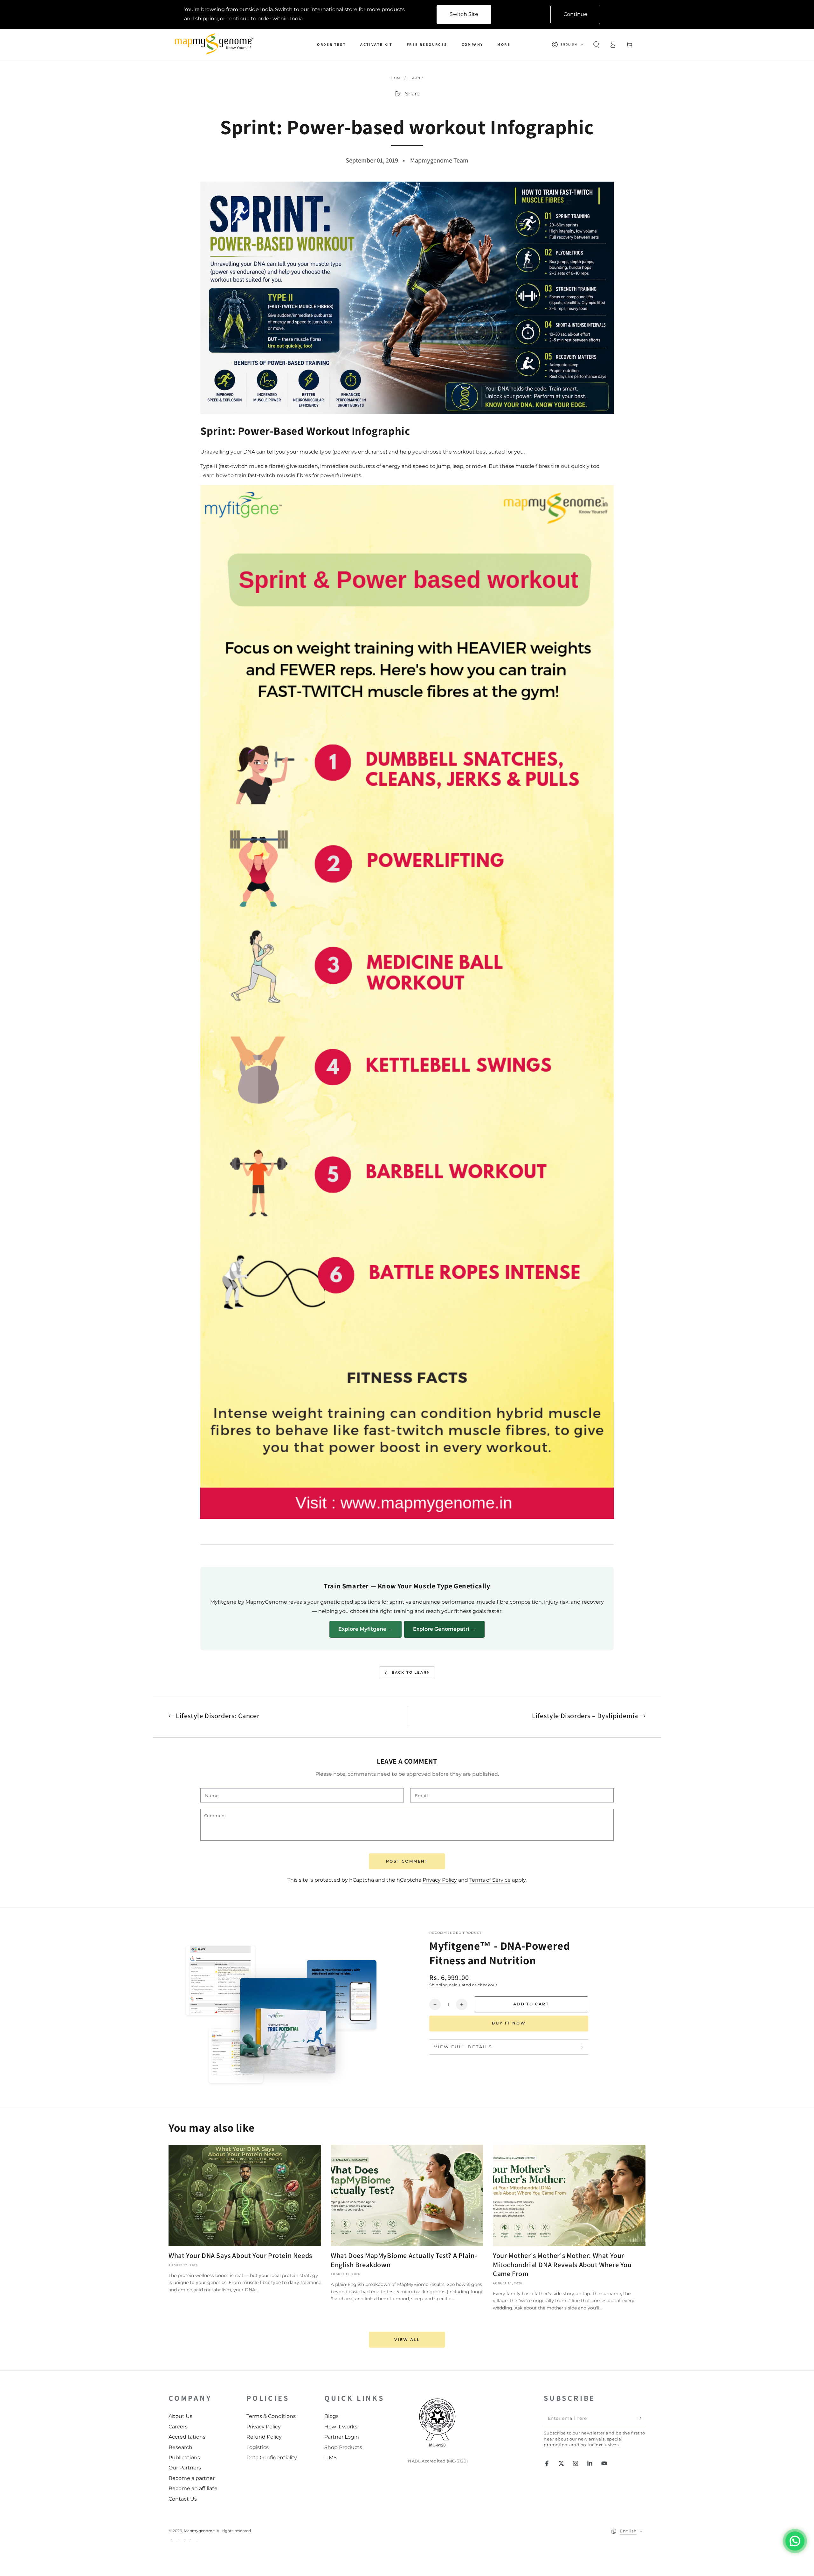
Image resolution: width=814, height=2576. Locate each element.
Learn (414, 78)
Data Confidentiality (272, 2458)
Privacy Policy (440, 1880)
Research (180, 2447)
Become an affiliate (193, 2488)
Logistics (258, 2447)
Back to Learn (411, 1672)
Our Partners (185, 2468)
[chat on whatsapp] (795, 2541)
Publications (184, 2458)
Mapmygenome (199, 2531)
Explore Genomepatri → (444, 1629)
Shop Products (343, 2447)
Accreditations (187, 2437)
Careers (178, 2427)
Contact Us (183, 2499)
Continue (575, 14)
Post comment (407, 1861)
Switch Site (464, 14)
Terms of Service (490, 1880)
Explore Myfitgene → (366, 1629)
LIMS (331, 2458)
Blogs (331, 2416)
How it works (341, 2427)
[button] (596, 45)
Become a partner (192, 2478)
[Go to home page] (216, 45)
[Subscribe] (642, 2418)
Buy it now (509, 2023)
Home (397, 78)
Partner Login (342, 2437)
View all (407, 2340)
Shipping (439, 1985)
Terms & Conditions (271, 2416)
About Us (180, 2416)
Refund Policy (264, 2437)
